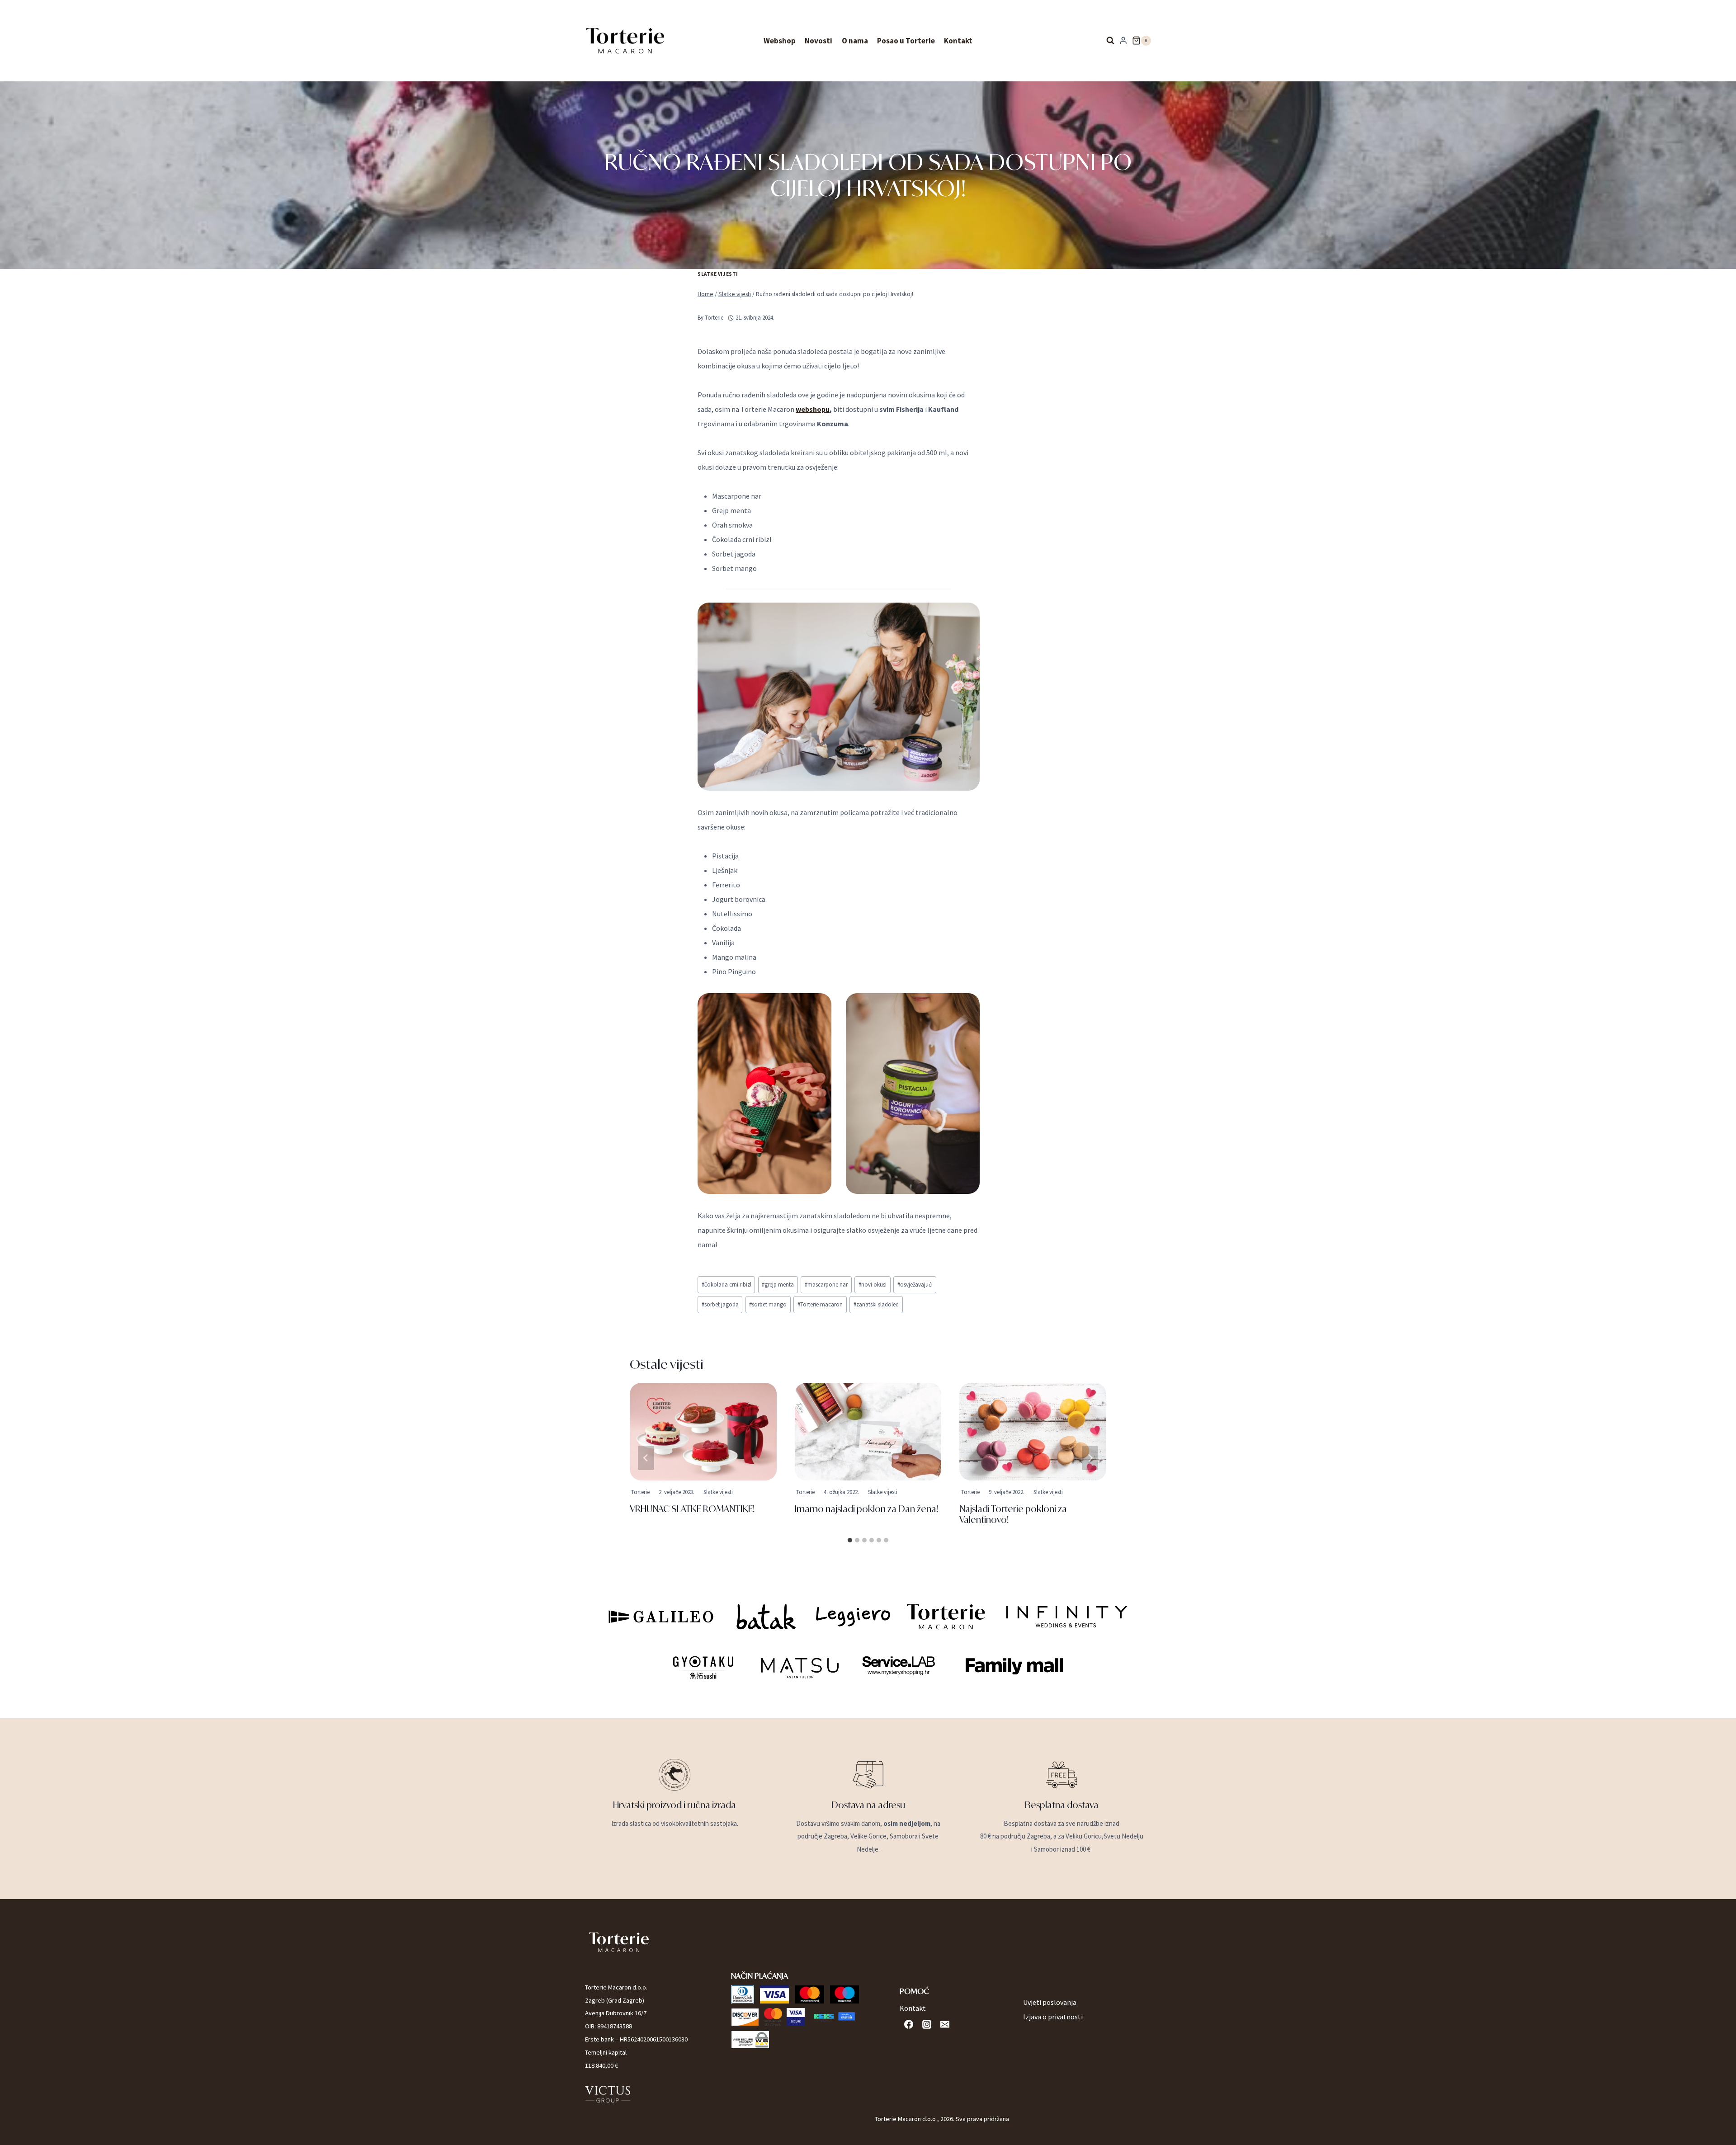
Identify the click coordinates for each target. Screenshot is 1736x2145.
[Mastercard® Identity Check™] (773, 2017)
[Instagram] (927, 2024)
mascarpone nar (826, 1284)
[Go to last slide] (646, 1458)
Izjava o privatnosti (1053, 2017)
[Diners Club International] (743, 1994)
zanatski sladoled (876, 1304)
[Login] (1123, 41)
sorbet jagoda (720, 1304)
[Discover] (745, 2017)
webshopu (813, 409)
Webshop (780, 41)
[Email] (945, 2024)
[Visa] (774, 1994)
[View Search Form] (1108, 41)
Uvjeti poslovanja (1050, 2002)
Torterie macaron (820, 1304)
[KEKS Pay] (834, 2017)
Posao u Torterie (906, 41)
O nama (855, 41)
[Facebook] (909, 2024)
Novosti (818, 41)
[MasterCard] (810, 1994)
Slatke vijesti (718, 274)
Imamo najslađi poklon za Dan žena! (866, 1509)
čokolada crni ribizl (726, 1284)
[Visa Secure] (796, 2017)
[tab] (850, 1540)
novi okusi (873, 1284)
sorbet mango (768, 1304)
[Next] (1090, 1458)
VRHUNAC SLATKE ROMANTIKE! (692, 1509)
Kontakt (958, 41)
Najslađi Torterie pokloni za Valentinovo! (1013, 1514)
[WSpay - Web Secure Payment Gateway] (750, 2040)
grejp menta (778, 1284)
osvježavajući (915, 1284)
